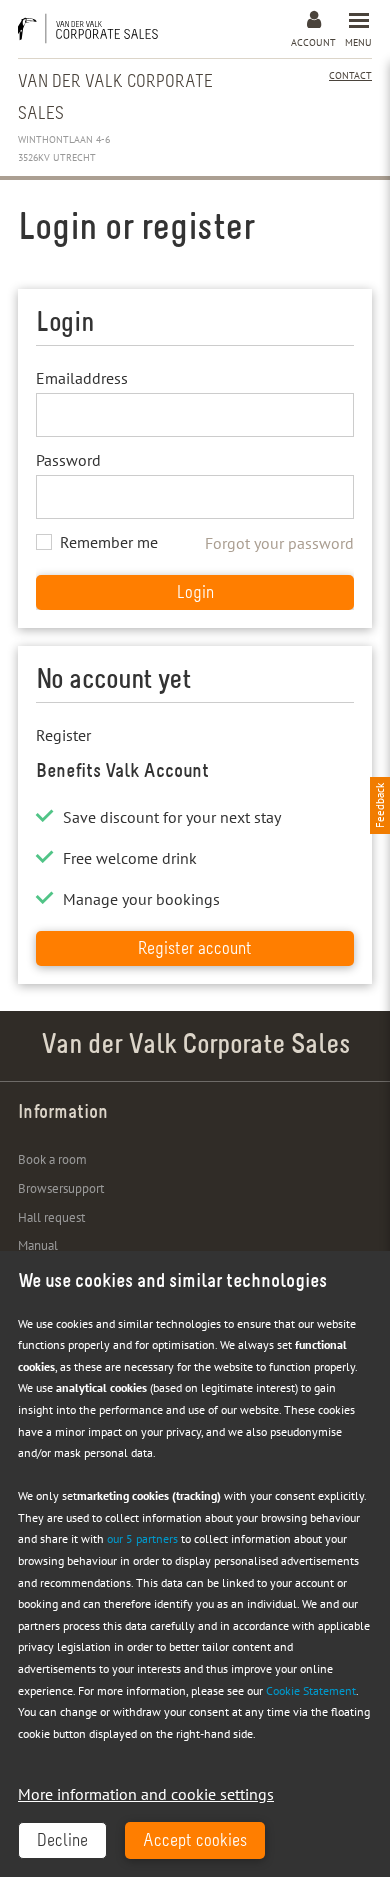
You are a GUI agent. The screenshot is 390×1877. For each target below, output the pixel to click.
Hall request (51, 1217)
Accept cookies (195, 1842)
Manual (38, 1245)
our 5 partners (142, 1538)
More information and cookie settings (146, 1794)
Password (68, 460)
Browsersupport (61, 1188)
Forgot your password (279, 543)
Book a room (52, 1159)
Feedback (380, 805)
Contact (350, 75)
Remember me (109, 542)
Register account (195, 950)
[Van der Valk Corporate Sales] (93, 28)
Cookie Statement (311, 1690)
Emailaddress (82, 378)
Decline (62, 1842)
